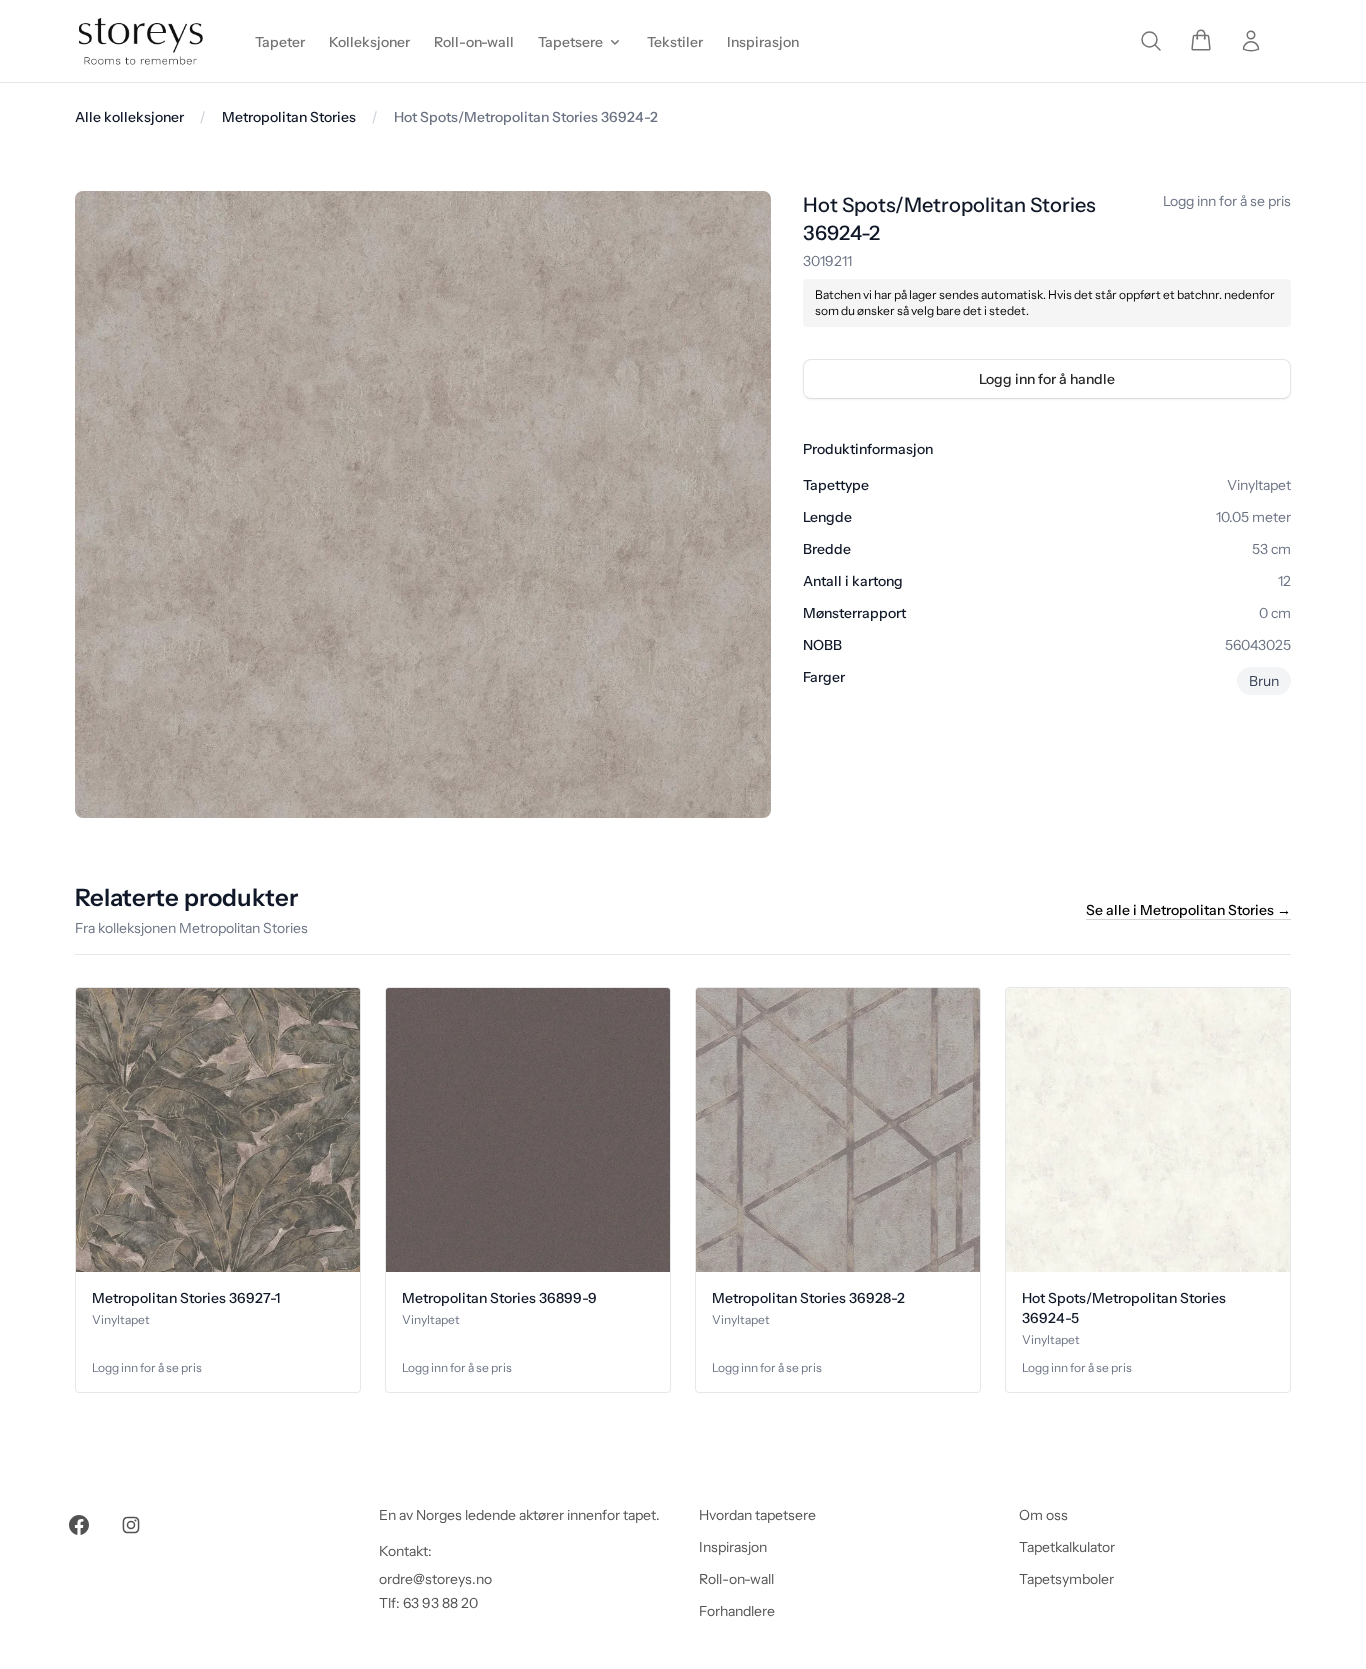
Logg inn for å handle (1047, 379)
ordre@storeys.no (435, 1579)
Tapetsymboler (1066, 1579)
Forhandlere (737, 1611)
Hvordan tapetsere (757, 1515)
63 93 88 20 (440, 1603)
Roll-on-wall (736, 1579)
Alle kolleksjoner (129, 117)
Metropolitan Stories (289, 117)
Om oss (1043, 1515)
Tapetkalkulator (1067, 1547)
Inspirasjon (733, 1547)
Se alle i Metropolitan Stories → (1188, 910)
